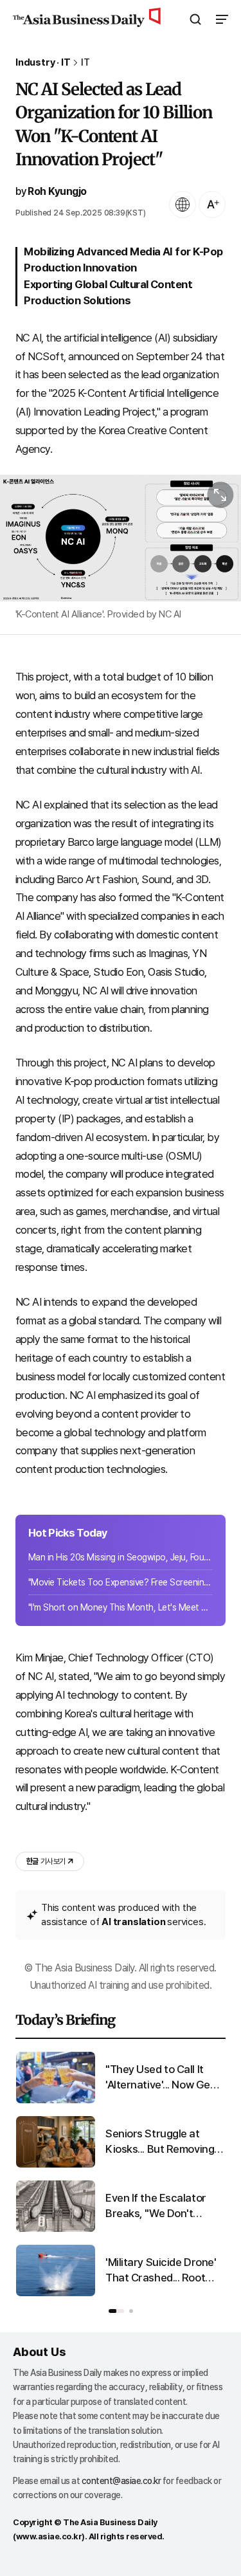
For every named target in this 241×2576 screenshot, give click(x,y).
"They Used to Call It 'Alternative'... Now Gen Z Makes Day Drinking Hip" (161, 2078)
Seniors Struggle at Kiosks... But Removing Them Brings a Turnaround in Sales (160, 2142)
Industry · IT (43, 63)
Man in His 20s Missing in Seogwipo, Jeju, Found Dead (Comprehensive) (121, 1557)
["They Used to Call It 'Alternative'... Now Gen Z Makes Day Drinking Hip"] (56, 2100)
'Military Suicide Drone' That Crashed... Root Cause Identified (161, 2271)
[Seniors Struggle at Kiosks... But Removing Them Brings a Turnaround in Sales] (56, 2165)
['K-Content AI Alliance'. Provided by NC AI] (121, 538)
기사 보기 (46, 1861)
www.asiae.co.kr (49, 2536)
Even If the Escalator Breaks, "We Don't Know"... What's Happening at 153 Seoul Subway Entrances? (163, 2206)
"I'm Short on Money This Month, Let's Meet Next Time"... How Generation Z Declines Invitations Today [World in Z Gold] (121, 1607)
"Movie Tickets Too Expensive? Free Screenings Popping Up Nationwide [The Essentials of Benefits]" (121, 1582)
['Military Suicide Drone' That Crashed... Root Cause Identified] (56, 2293)
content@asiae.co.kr (121, 2481)
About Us (39, 2352)
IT (85, 63)
